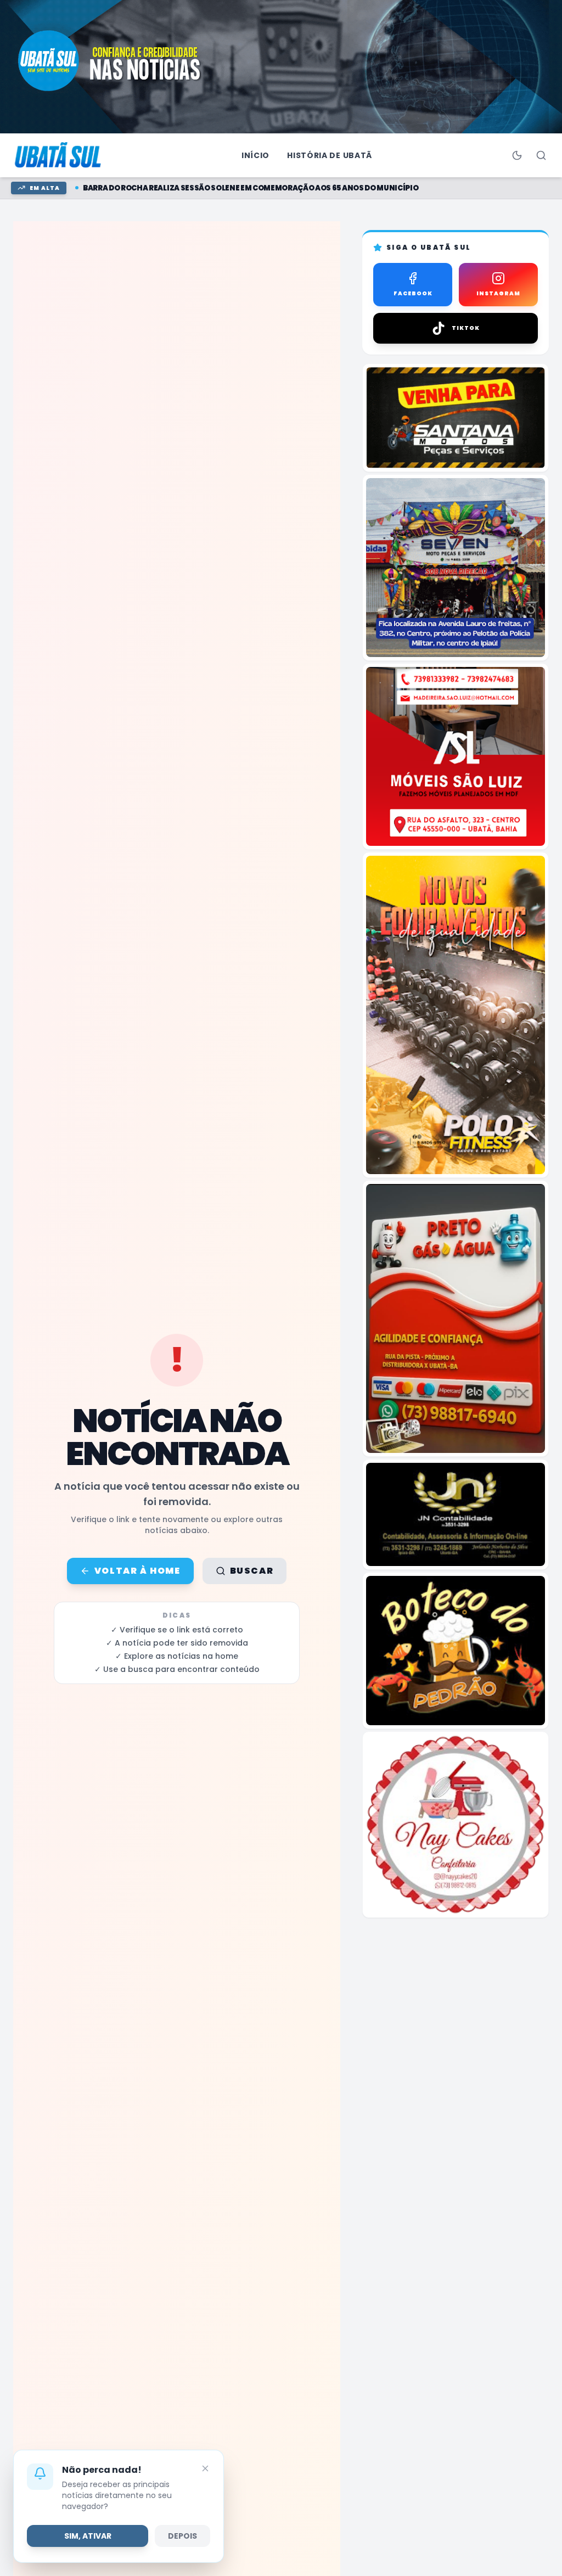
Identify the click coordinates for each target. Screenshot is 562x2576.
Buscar (252, 1571)
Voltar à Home (137, 1571)
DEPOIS (182, 2536)
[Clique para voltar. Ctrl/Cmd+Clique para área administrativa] (59, 155)
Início (255, 155)
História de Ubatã (330, 155)
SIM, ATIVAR (88, 2536)
